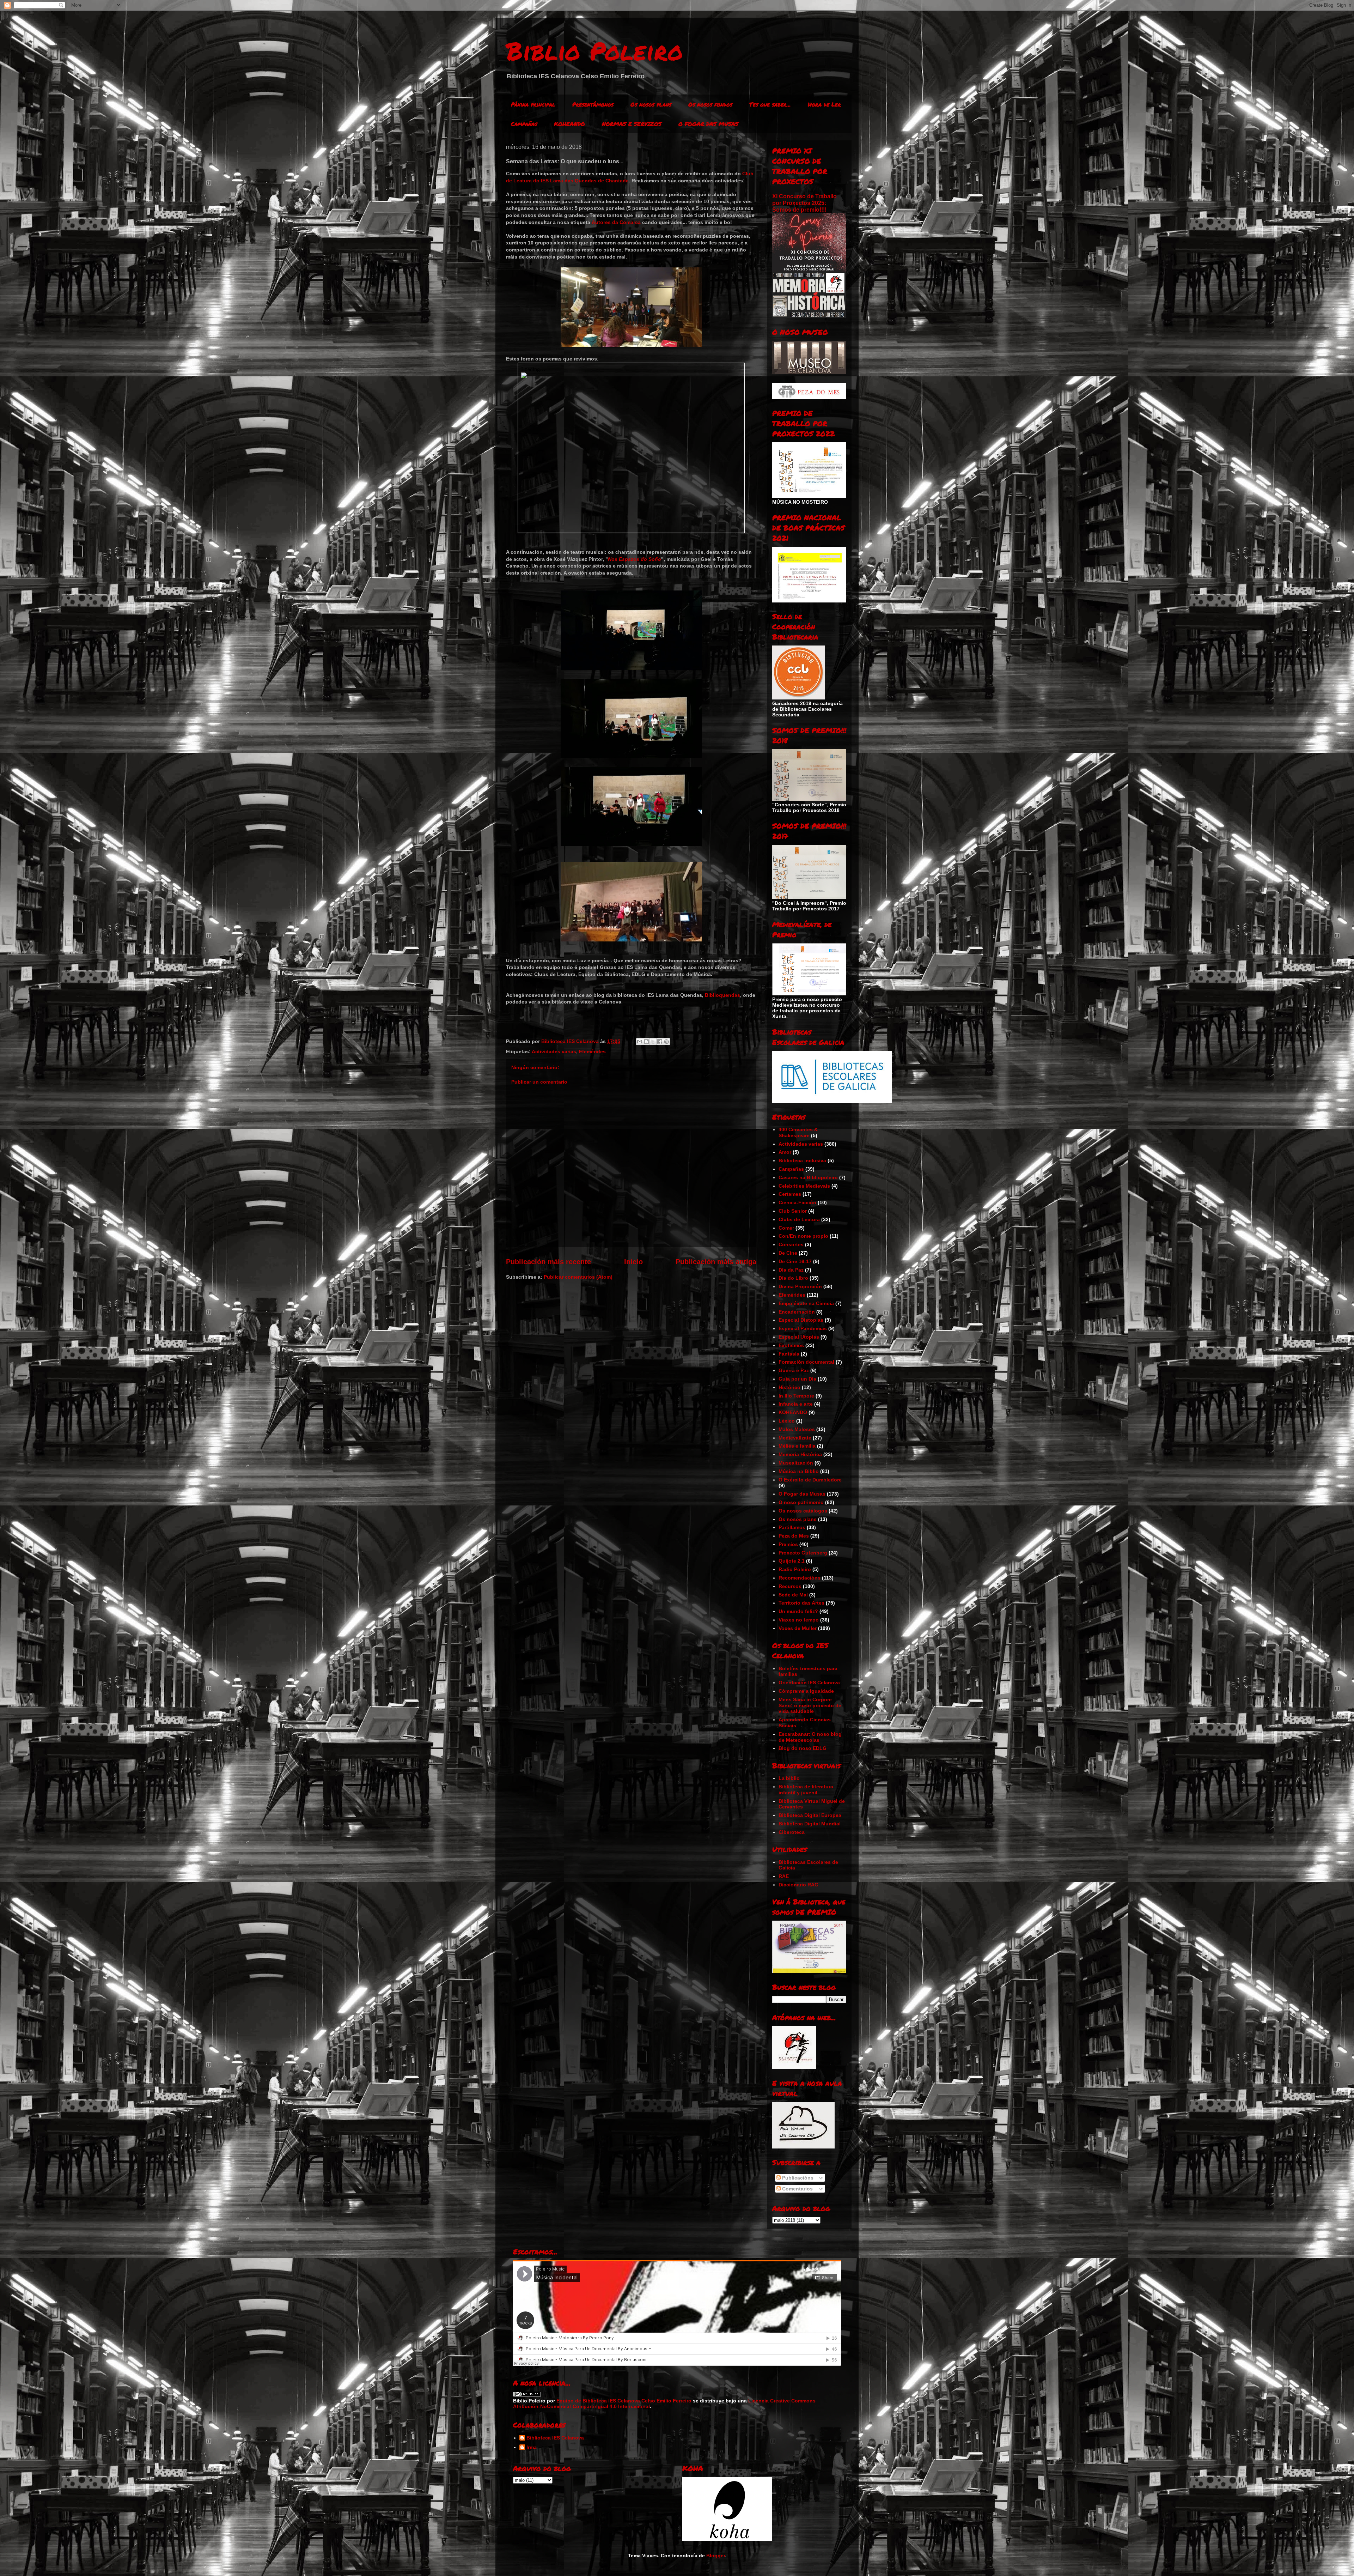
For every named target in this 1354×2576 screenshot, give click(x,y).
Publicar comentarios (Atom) (578, 1277)
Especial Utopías (799, 1337)
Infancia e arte (796, 1404)
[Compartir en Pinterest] (666, 1042)
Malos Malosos (797, 1429)
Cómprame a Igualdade (806, 1691)
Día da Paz (791, 1270)
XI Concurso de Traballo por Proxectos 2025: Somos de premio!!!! (804, 203)
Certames (790, 1194)
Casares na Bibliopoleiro (808, 1177)
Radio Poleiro (795, 1569)
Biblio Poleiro (594, 50)
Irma (532, 2447)
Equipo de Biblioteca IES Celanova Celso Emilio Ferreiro (624, 2401)
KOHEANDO (569, 124)
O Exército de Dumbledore (810, 1480)
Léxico (787, 1421)
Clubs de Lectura (799, 1219)
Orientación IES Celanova (809, 1683)
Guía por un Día (797, 1379)
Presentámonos (593, 104)
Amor (785, 1152)
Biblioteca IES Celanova (555, 2438)
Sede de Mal (793, 1595)
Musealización (796, 1463)
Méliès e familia (797, 1446)
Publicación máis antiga (716, 1262)
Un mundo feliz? (798, 1611)
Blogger (716, 2556)
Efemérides (592, 1051)
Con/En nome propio (803, 1236)
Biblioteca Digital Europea (810, 1815)
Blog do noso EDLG (803, 1748)
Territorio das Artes (801, 1603)
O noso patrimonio (801, 1502)
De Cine (788, 1253)
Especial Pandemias (803, 1328)
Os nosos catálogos (803, 1511)
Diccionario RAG (798, 1885)
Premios (788, 1544)
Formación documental (806, 1362)
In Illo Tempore (796, 1396)
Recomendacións (800, 1578)
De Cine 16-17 (795, 1261)
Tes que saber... (770, 104)
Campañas (524, 124)
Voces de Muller (798, 1628)
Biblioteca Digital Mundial (810, 1824)
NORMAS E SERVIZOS (632, 124)
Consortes (791, 1244)
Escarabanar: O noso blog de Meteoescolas (810, 1737)
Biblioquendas (722, 995)
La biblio (789, 1778)
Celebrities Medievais (804, 1186)
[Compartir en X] (653, 1042)
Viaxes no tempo (799, 1620)
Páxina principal (533, 104)
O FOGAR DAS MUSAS (708, 124)
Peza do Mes (794, 1536)
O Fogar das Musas (802, 1494)
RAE (784, 1876)
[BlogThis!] (646, 1042)
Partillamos (792, 1527)
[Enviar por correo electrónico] (640, 1042)
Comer (786, 1228)
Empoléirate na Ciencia (806, 1303)
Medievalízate (795, 1438)
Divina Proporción (800, 1286)
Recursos (790, 1586)
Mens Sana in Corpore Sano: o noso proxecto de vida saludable (810, 1705)
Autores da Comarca (616, 222)
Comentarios (797, 2189)
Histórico (789, 1387)
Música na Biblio (799, 1471)
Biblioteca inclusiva (802, 1160)
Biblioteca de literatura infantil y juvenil (806, 1790)
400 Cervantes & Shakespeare (798, 1132)
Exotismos (791, 1345)
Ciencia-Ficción (797, 1202)
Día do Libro (793, 1278)
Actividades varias (554, 1051)
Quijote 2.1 (792, 1561)
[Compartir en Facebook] (660, 1042)
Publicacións (797, 2178)
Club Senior (793, 1211)
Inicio (633, 1262)
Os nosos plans (651, 104)
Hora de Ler (824, 104)
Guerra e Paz (794, 1370)
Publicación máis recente (548, 1262)
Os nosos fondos (710, 104)
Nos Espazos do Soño (635, 559)
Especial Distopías (801, 1320)
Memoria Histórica (800, 1454)
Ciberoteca (792, 1832)
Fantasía (789, 1354)
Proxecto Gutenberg (803, 1553)
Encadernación (797, 1312)
